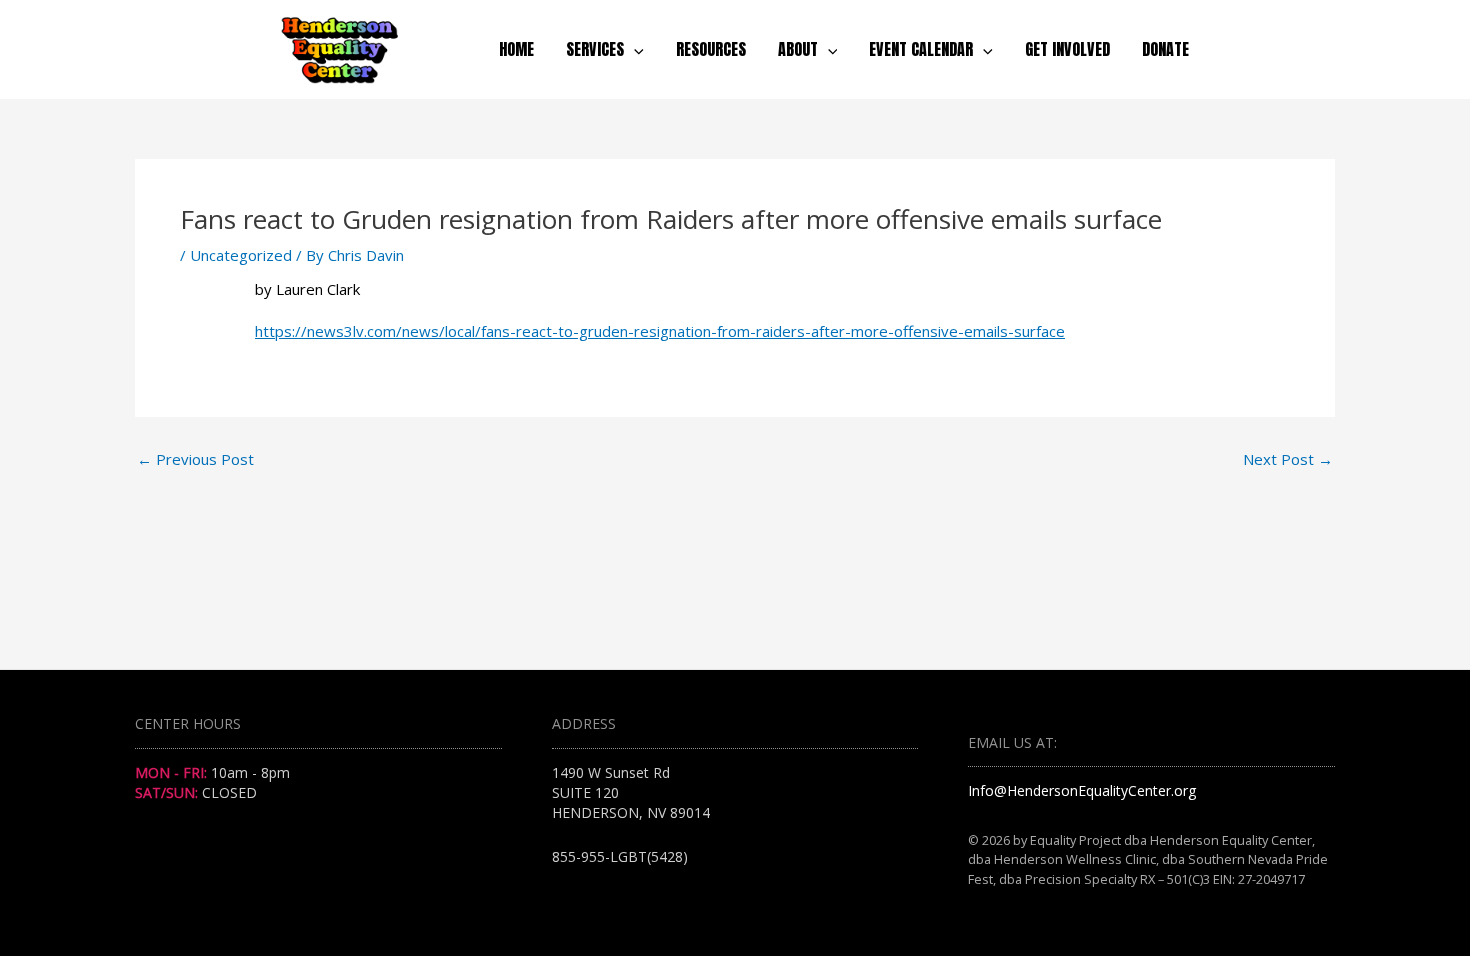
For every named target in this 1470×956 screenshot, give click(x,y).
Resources (711, 49)
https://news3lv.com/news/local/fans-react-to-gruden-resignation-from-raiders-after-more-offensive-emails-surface (660, 331)
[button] (634, 49)
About (798, 49)
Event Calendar (921, 49)
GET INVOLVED (1067, 49)
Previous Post (195, 459)
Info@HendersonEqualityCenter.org (1082, 790)
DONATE (1165, 49)
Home (516, 49)
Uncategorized (241, 255)
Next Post (1288, 459)
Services (595, 49)
